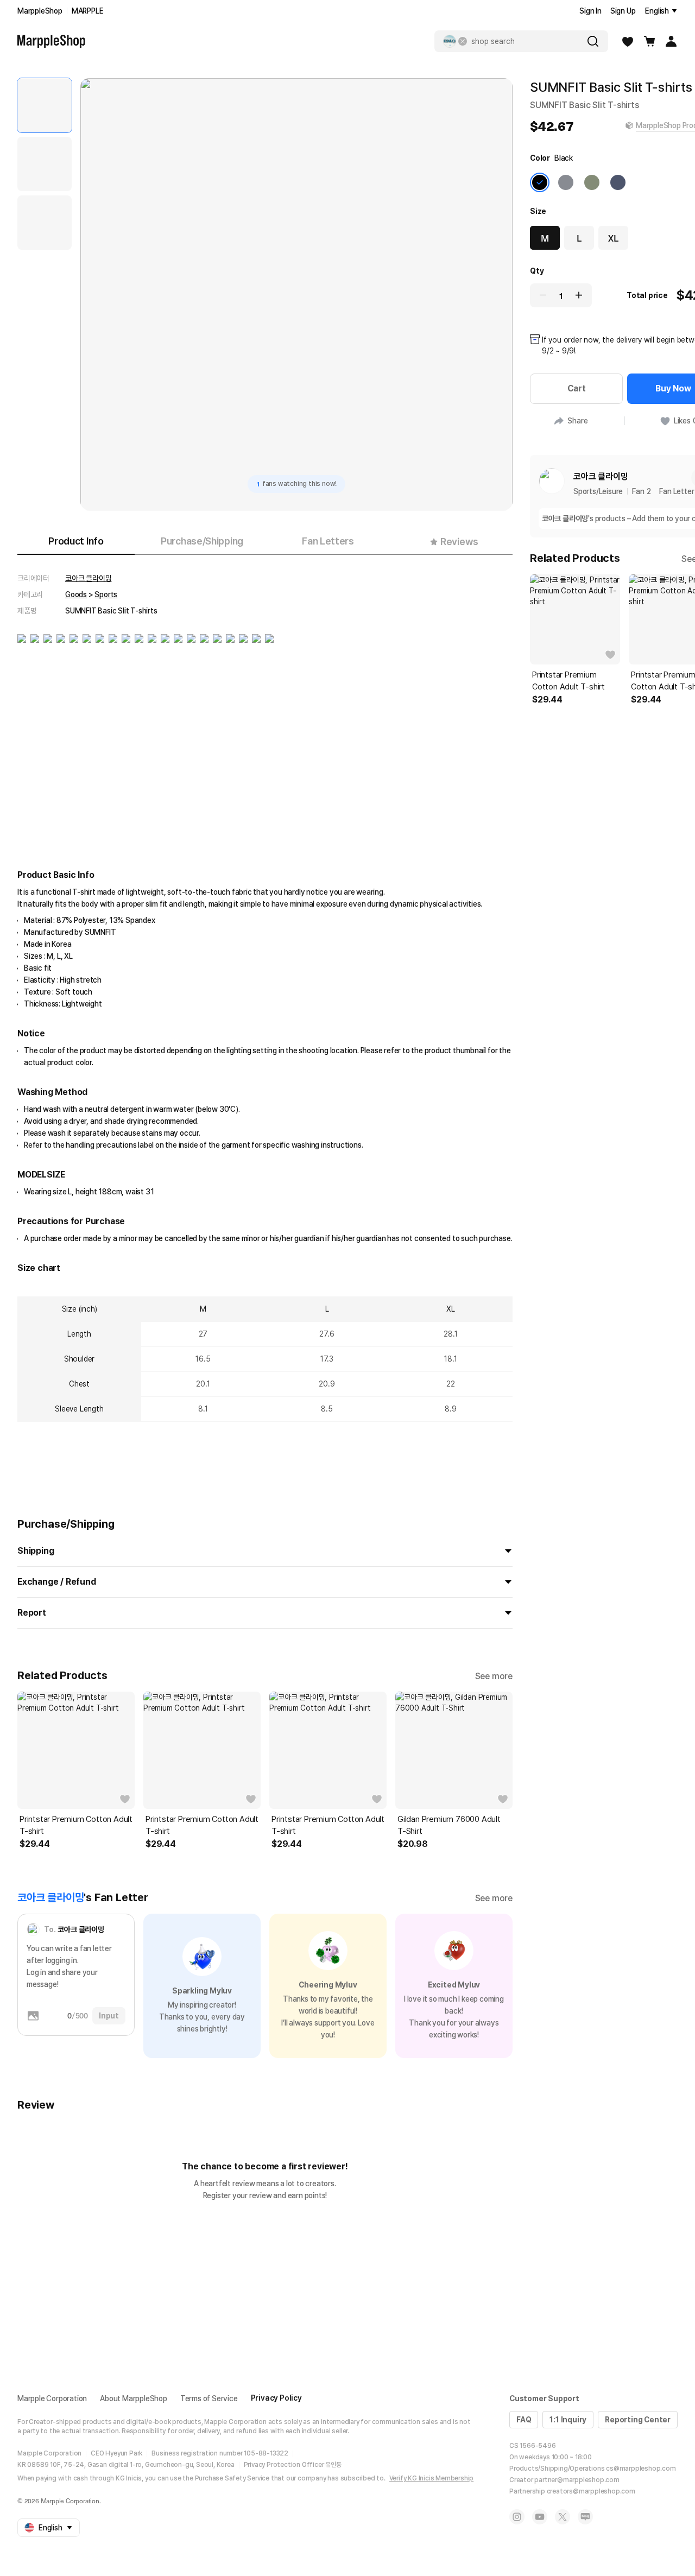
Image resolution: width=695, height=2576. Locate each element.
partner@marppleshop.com (577, 2480)
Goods (76, 594)
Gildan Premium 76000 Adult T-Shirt (449, 1825)
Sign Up (623, 11)
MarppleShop (40, 11)
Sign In (590, 11)
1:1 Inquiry (568, 2420)
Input (109, 2016)
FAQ (524, 2420)
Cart (577, 388)
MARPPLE (88, 11)
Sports (106, 594)
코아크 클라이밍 (88, 578)
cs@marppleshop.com (641, 2469)
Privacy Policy (276, 2398)
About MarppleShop (134, 2398)
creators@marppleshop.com (591, 2491)
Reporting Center (638, 2420)
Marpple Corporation (52, 2398)
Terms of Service (209, 2398)
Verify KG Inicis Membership (432, 2478)
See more (494, 1676)
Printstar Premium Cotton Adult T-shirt (76, 1825)
